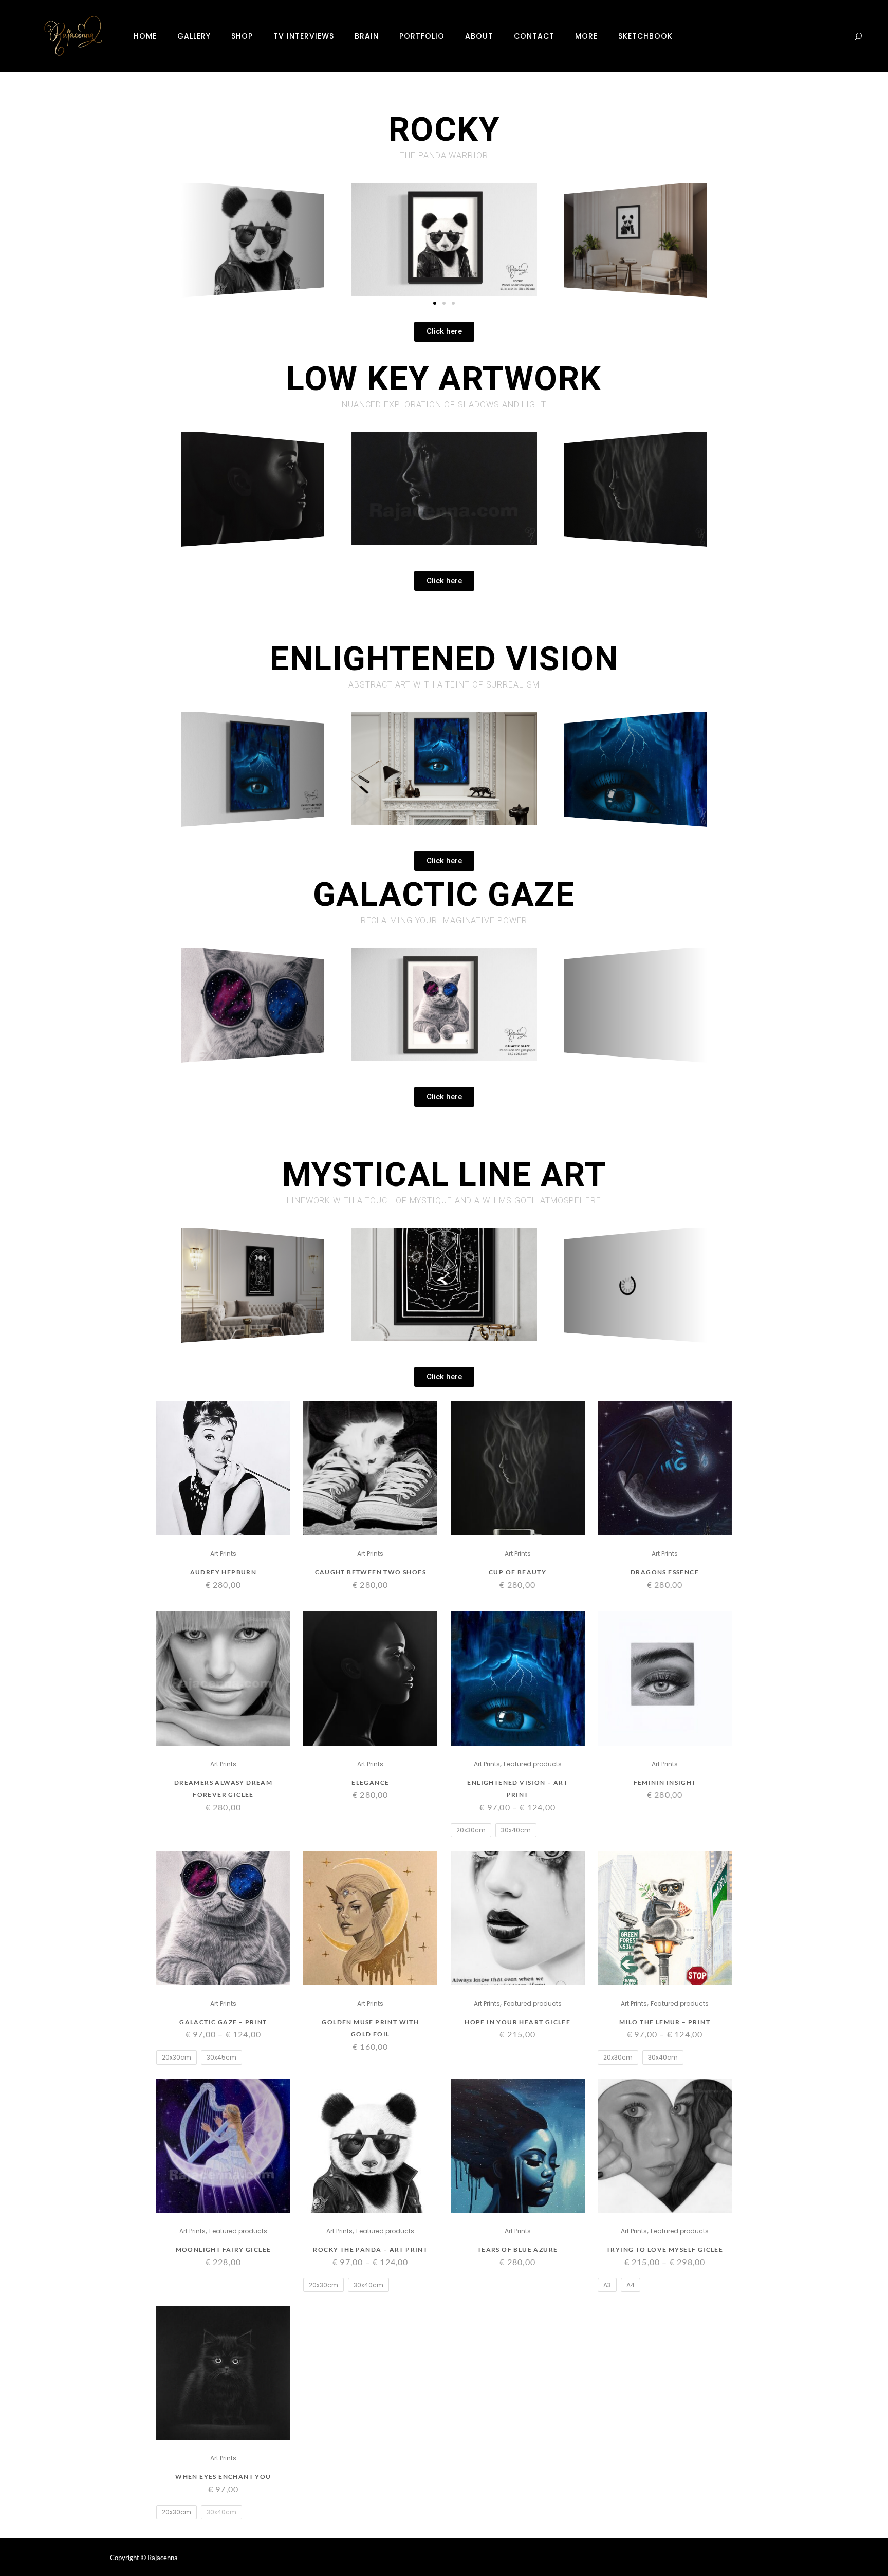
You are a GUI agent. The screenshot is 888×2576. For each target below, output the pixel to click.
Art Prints (223, 1554)
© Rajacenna (159, 2558)
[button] (435, 303)
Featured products (533, 1764)
